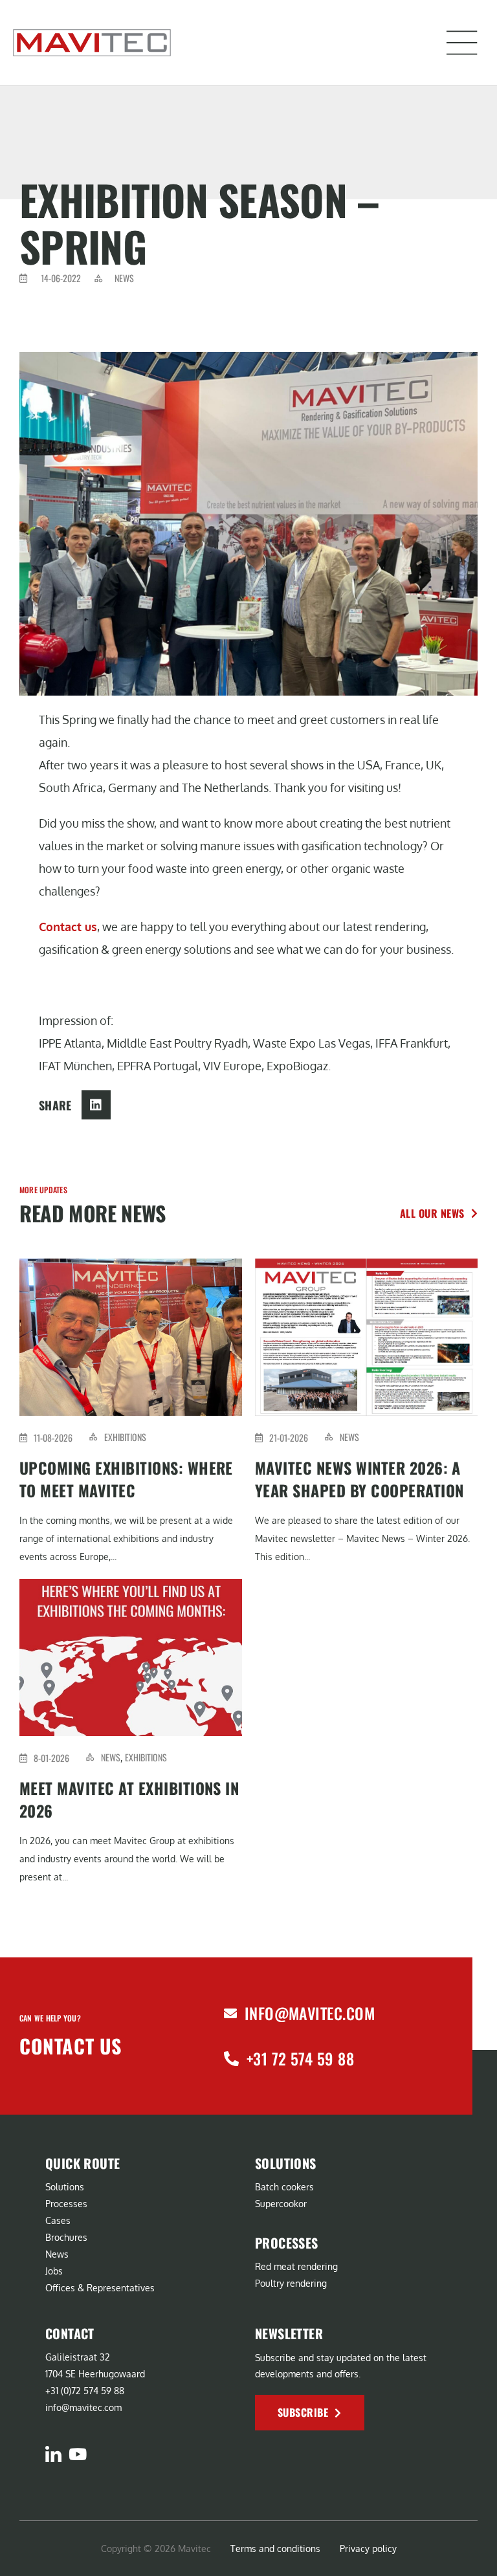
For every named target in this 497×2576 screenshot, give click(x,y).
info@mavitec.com (310, 2013)
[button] (462, 43)
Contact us (68, 927)
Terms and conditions (275, 2548)
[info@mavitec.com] (230, 2014)
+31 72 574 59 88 (301, 2058)
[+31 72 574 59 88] (231, 2059)
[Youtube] (77, 2454)
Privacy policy (368, 2548)
